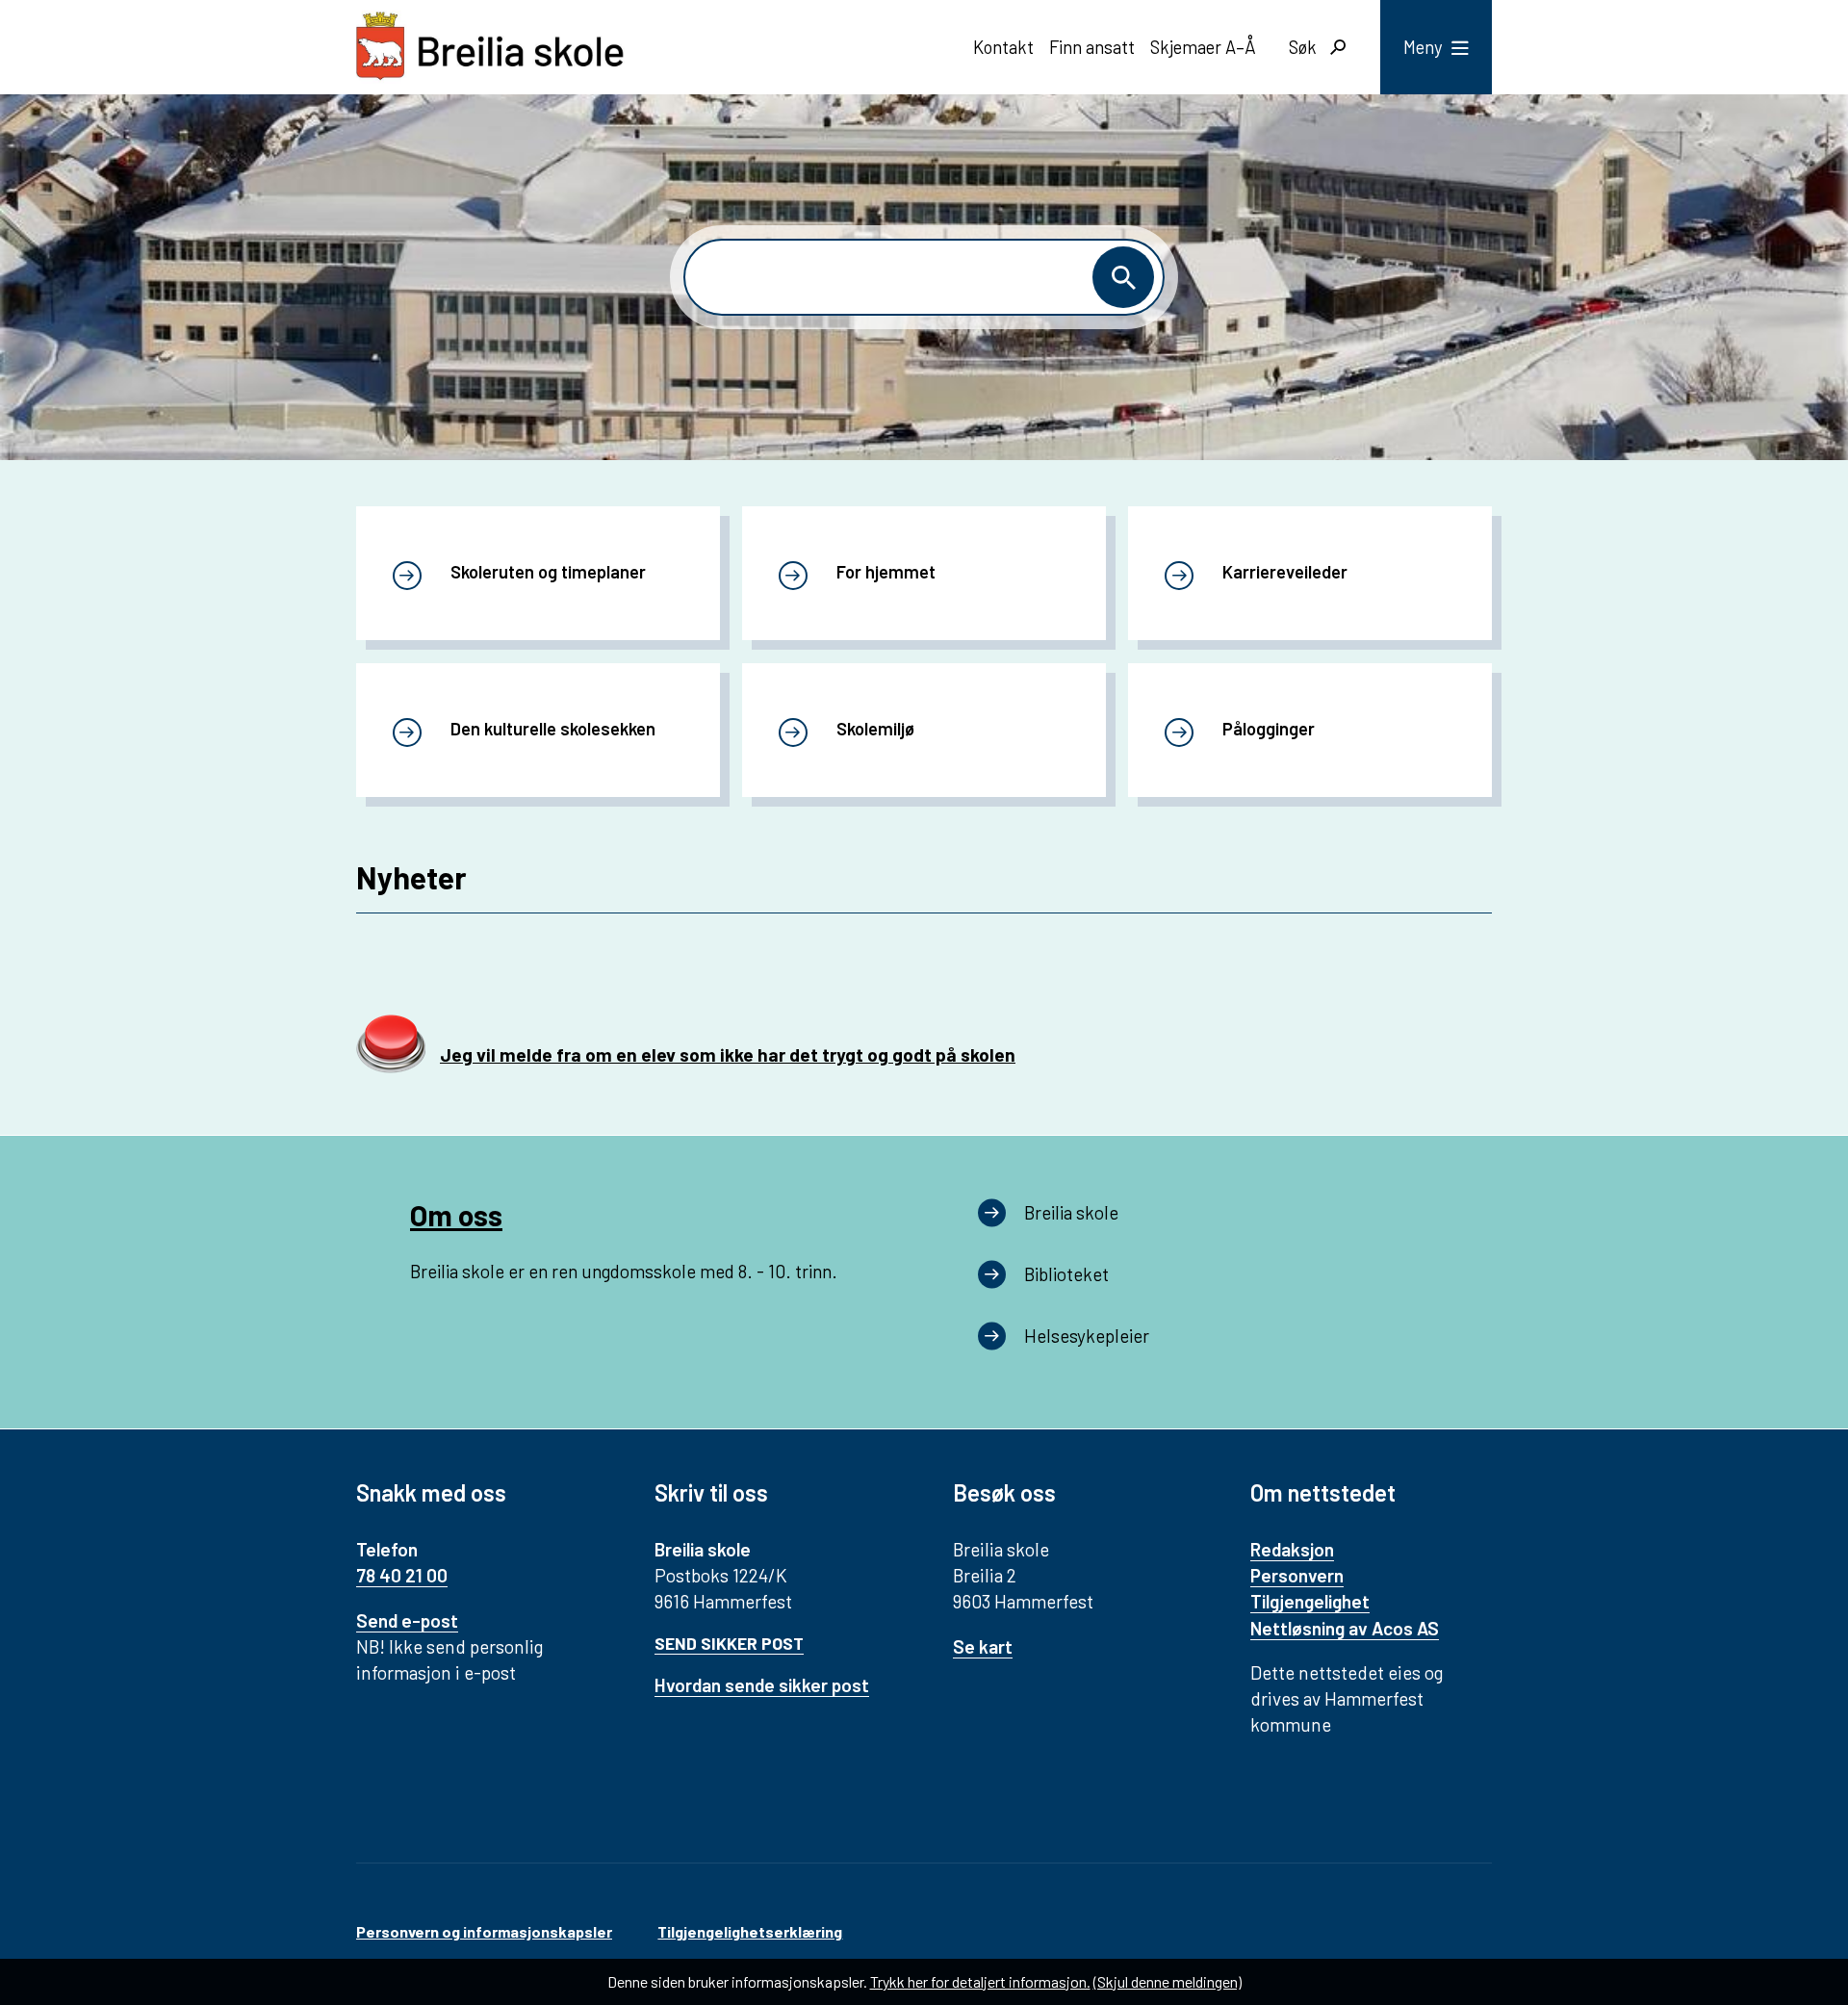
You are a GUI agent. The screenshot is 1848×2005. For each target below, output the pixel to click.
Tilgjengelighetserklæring (750, 1931)
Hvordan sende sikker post (762, 1685)
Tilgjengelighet (1310, 1601)
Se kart (983, 1646)
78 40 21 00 (402, 1575)
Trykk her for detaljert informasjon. (980, 1981)
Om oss (456, 1215)
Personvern (1297, 1575)
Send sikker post (729, 1643)
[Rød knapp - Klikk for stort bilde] (391, 1071)
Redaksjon (1292, 1549)
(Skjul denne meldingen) (1168, 1981)
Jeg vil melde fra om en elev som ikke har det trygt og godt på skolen (728, 1054)
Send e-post (407, 1620)
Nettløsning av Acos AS (1345, 1628)
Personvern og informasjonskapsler (484, 1931)
